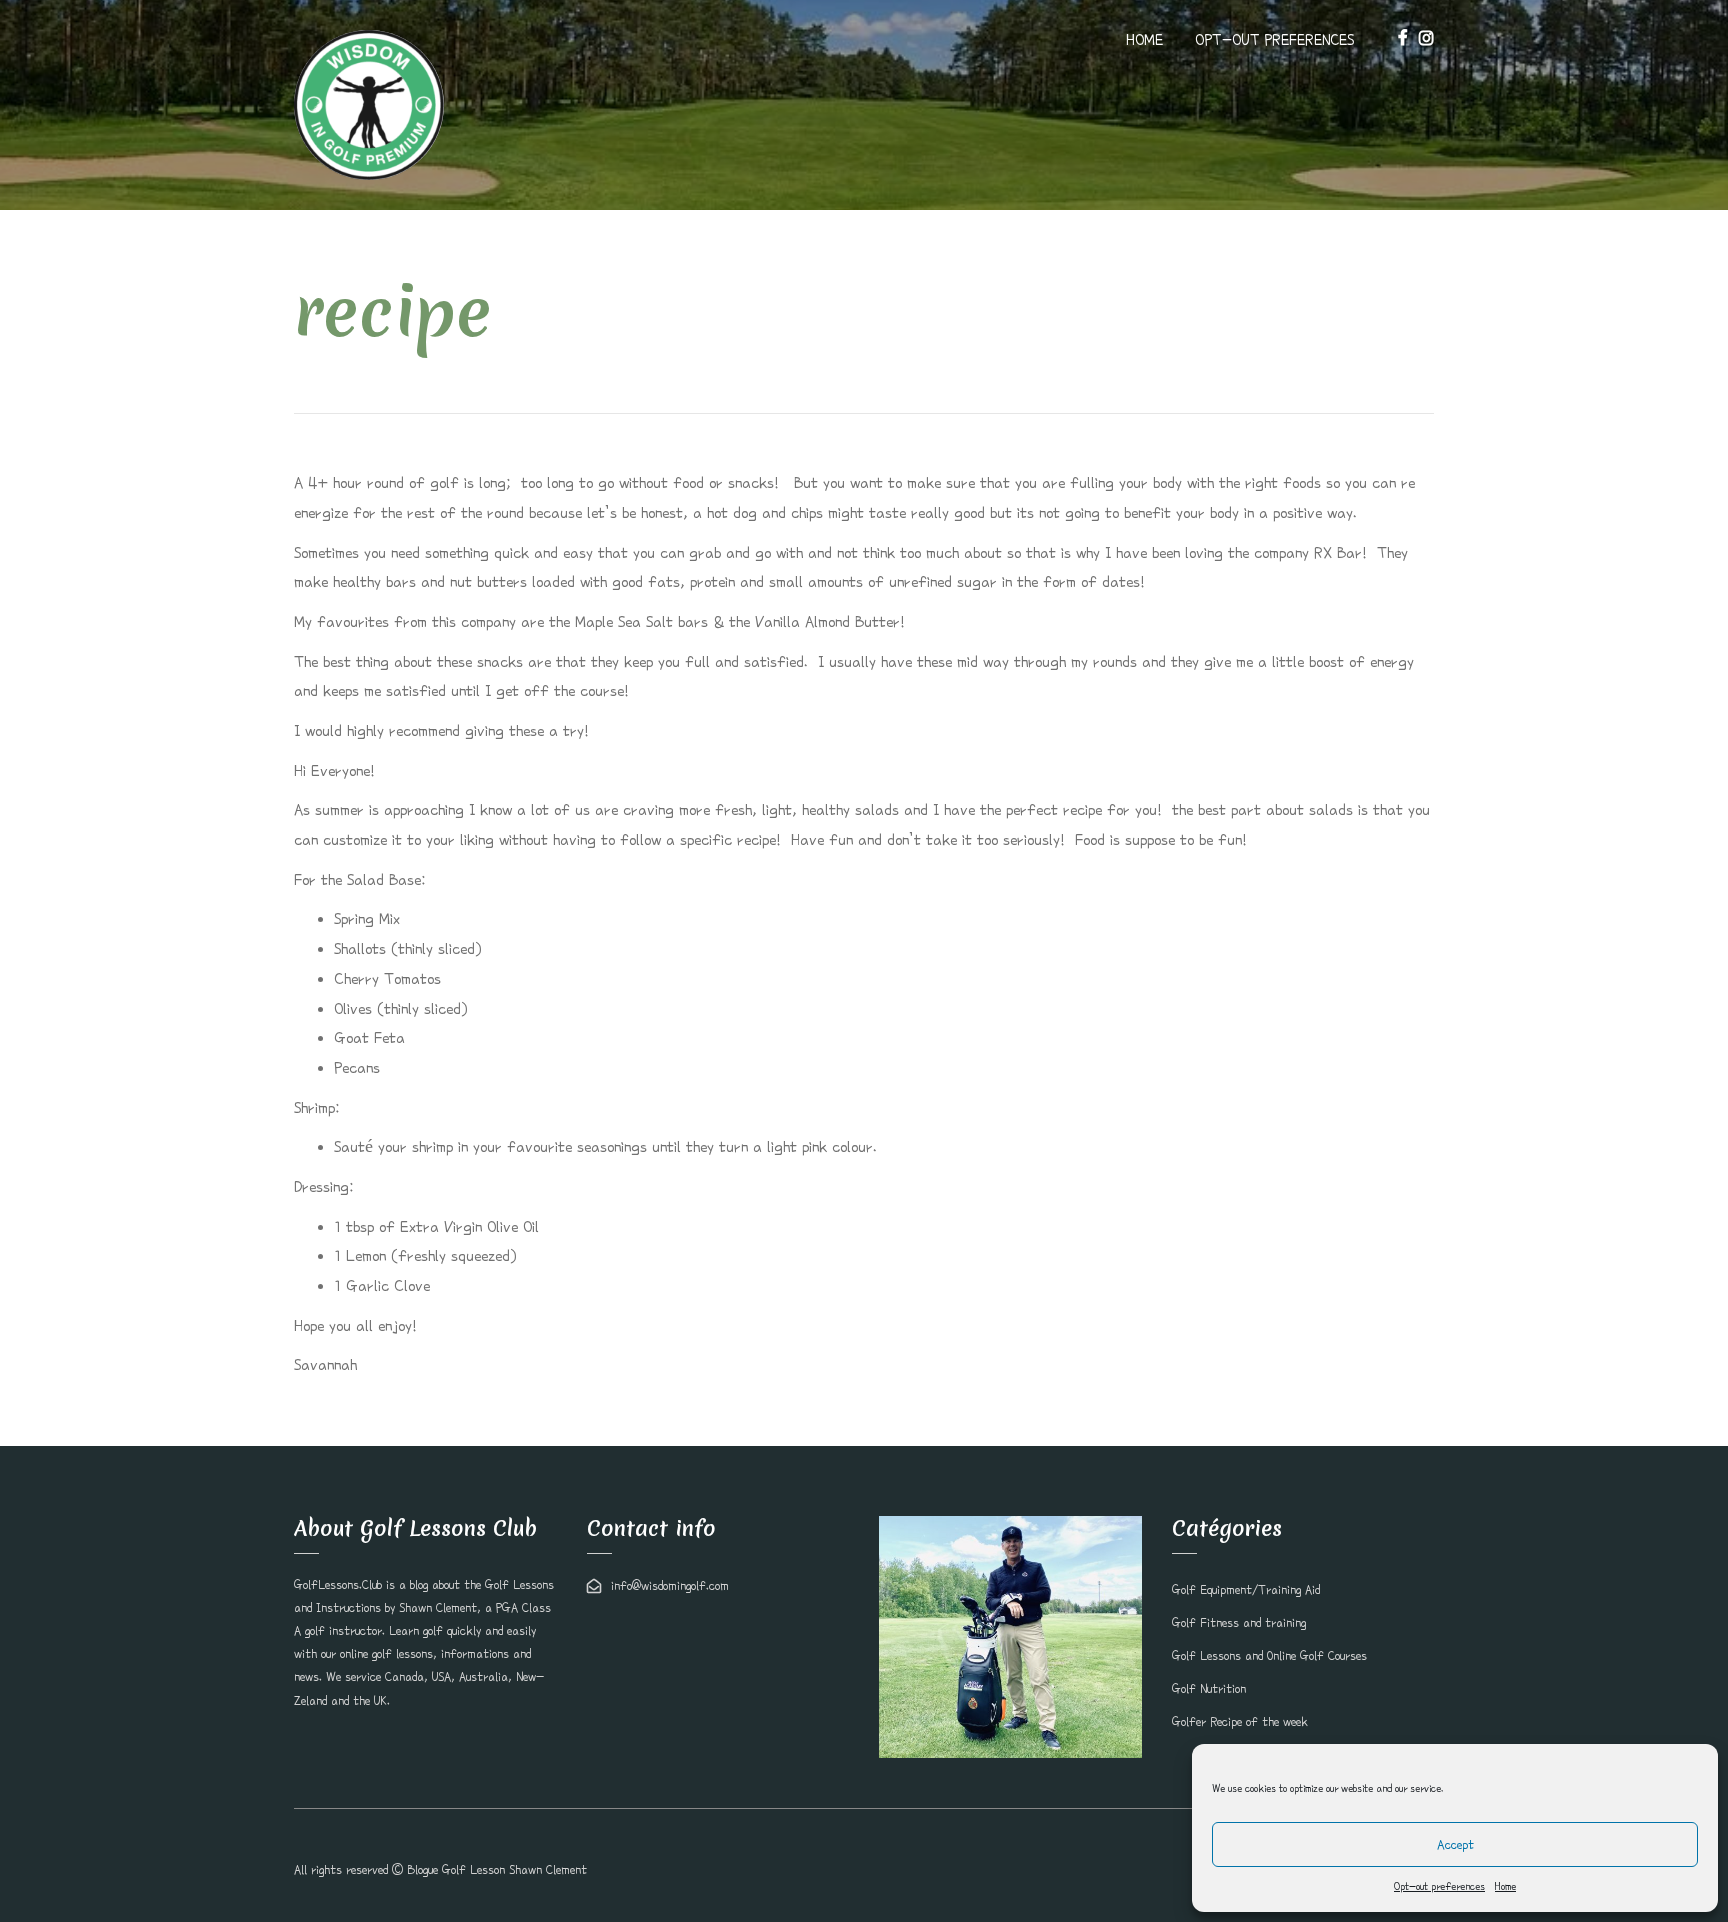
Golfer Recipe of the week (1240, 1722)
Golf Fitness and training (1239, 1623)
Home (1505, 1886)
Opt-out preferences (1439, 1886)
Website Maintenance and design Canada (1330, 1870)
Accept (1455, 1844)
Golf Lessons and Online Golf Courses (1269, 1656)
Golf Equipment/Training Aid (1246, 1590)
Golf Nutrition (1209, 1689)
